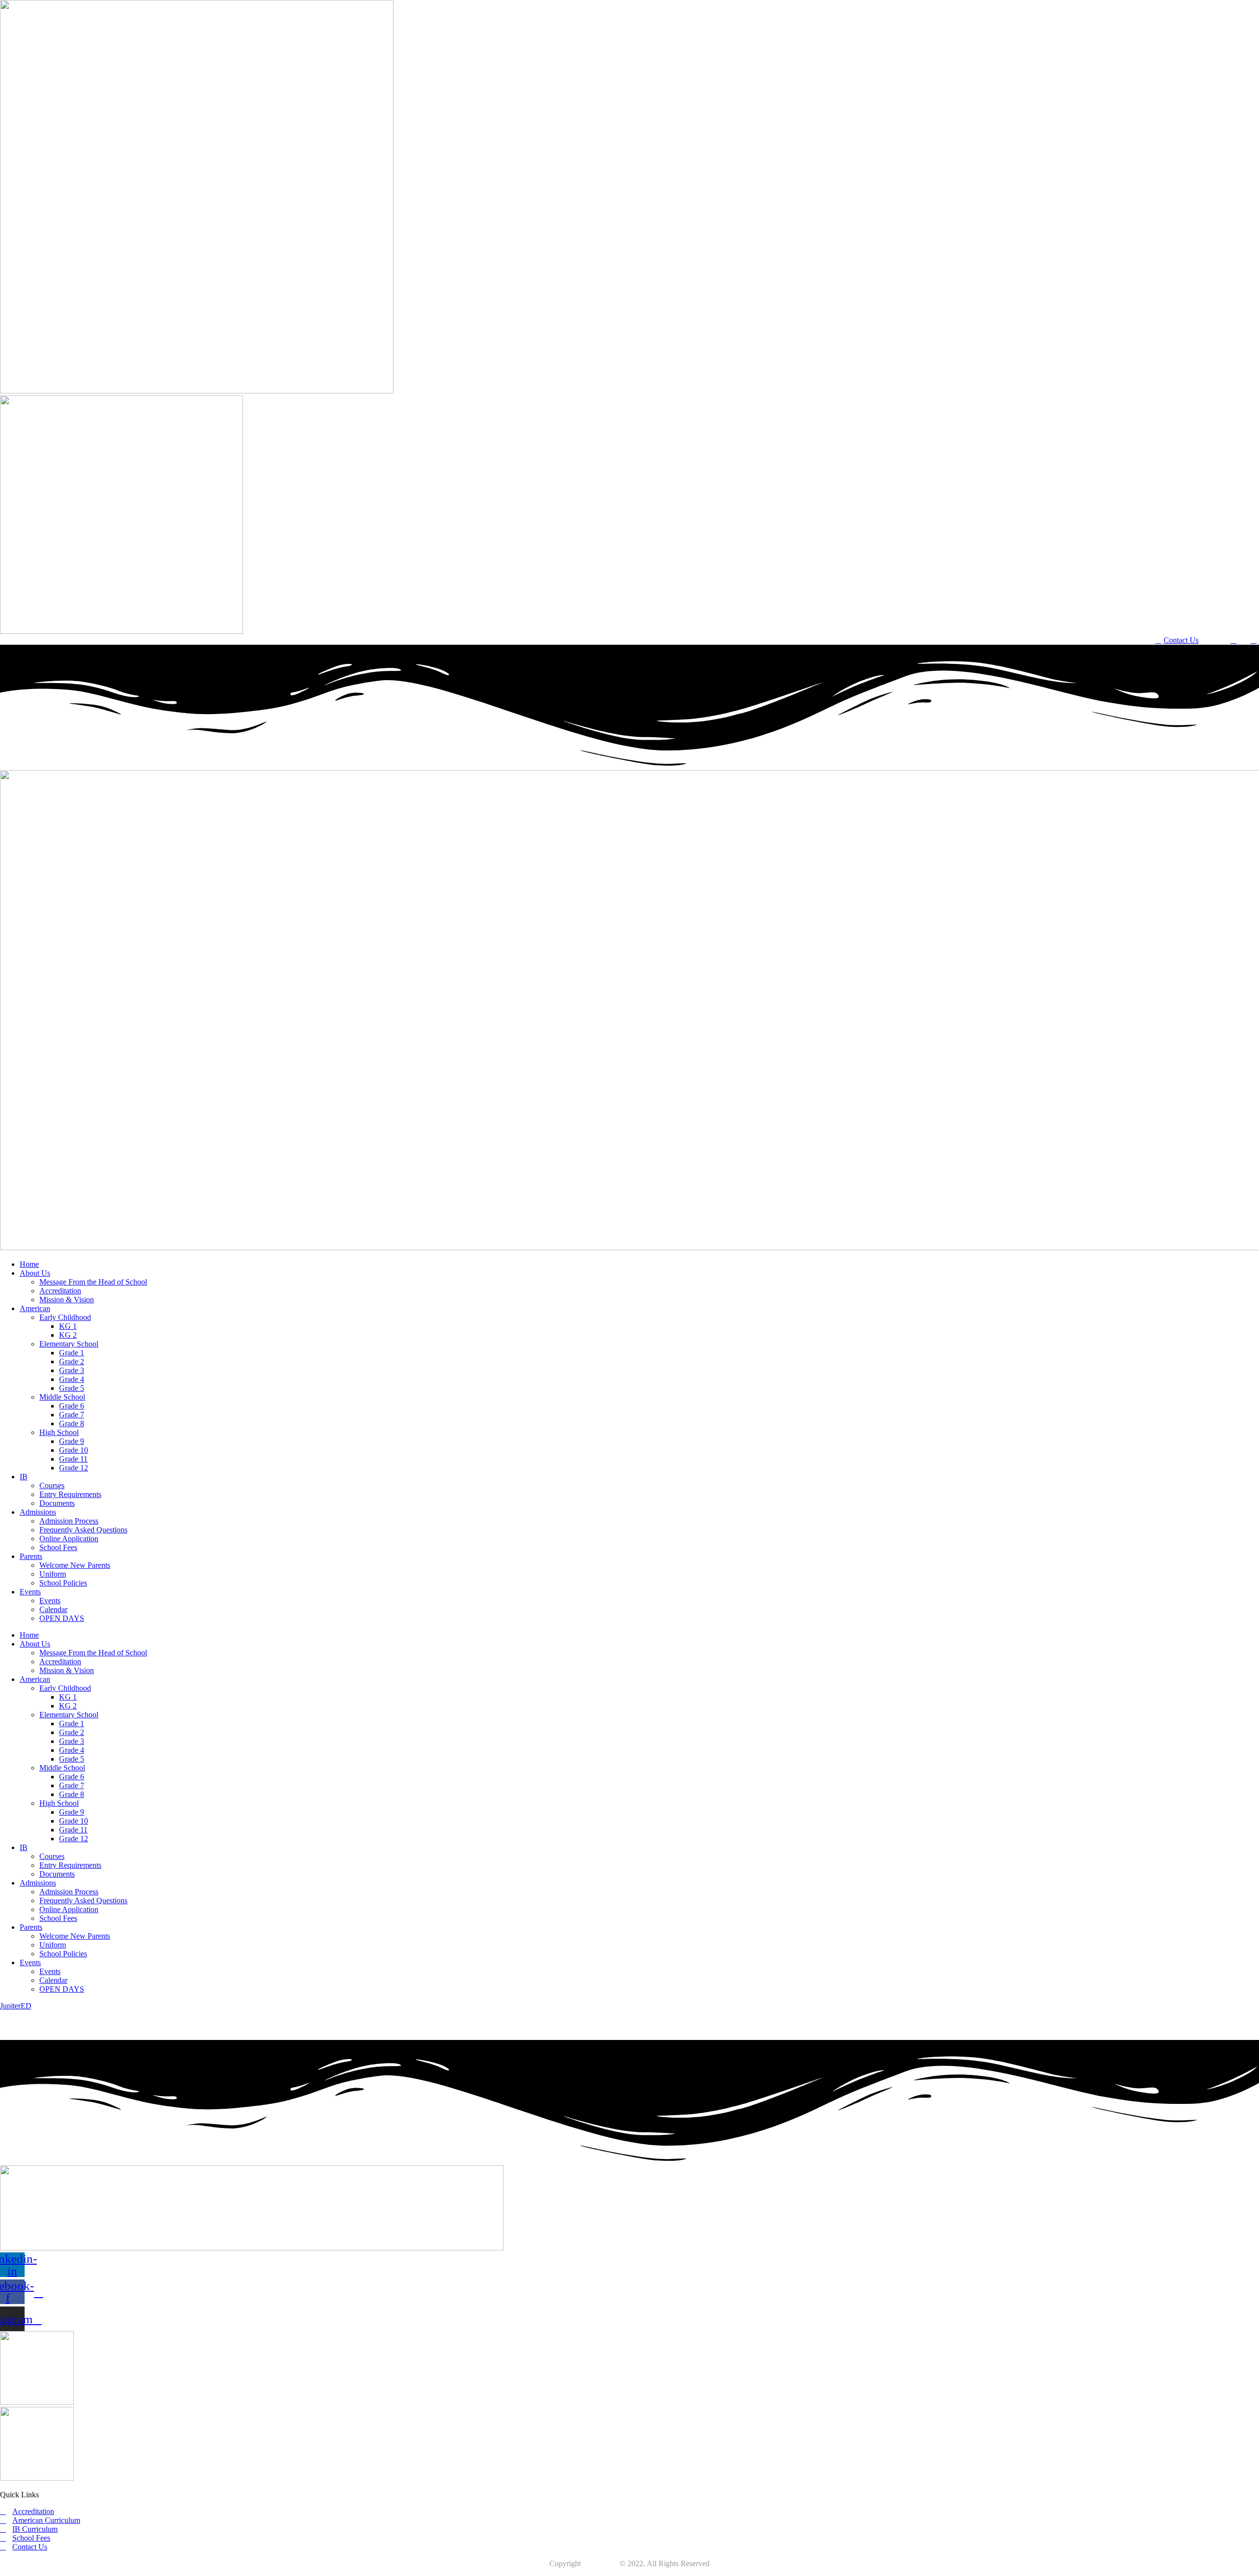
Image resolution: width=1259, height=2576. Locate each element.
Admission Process (69, 1521)
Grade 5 (72, 1388)
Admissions (38, 1512)
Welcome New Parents (75, 1565)
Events (30, 1592)
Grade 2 (72, 1362)
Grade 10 (74, 1450)
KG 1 (68, 1326)
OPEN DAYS (62, 1618)
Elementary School (69, 1344)
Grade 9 (72, 1441)
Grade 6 (72, 1406)
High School (59, 1432)
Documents (57, 1503)
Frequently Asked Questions (83, 1530)
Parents (31, 1556)
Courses (52, 1485)
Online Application (69, 1539)
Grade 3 (72, 1370)
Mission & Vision (67, 1300)
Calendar (53, 1609)
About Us (35, 1273)
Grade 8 (72, 1423)
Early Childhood (65, 1317)
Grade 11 (73, 1459)
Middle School (62, 1397)
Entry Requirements (70, 1494)
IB (24, 1477)
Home (29, 1264)
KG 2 (68, 1335)
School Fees (58, 1547)
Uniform (53, 1574)
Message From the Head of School (93, 1282)
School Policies (63, 1583)
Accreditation (60, 1291)
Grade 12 (74, 1468)
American (35, 1308)
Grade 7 (72, 1415)
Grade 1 (72, 1353)
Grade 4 (72, 1379)
